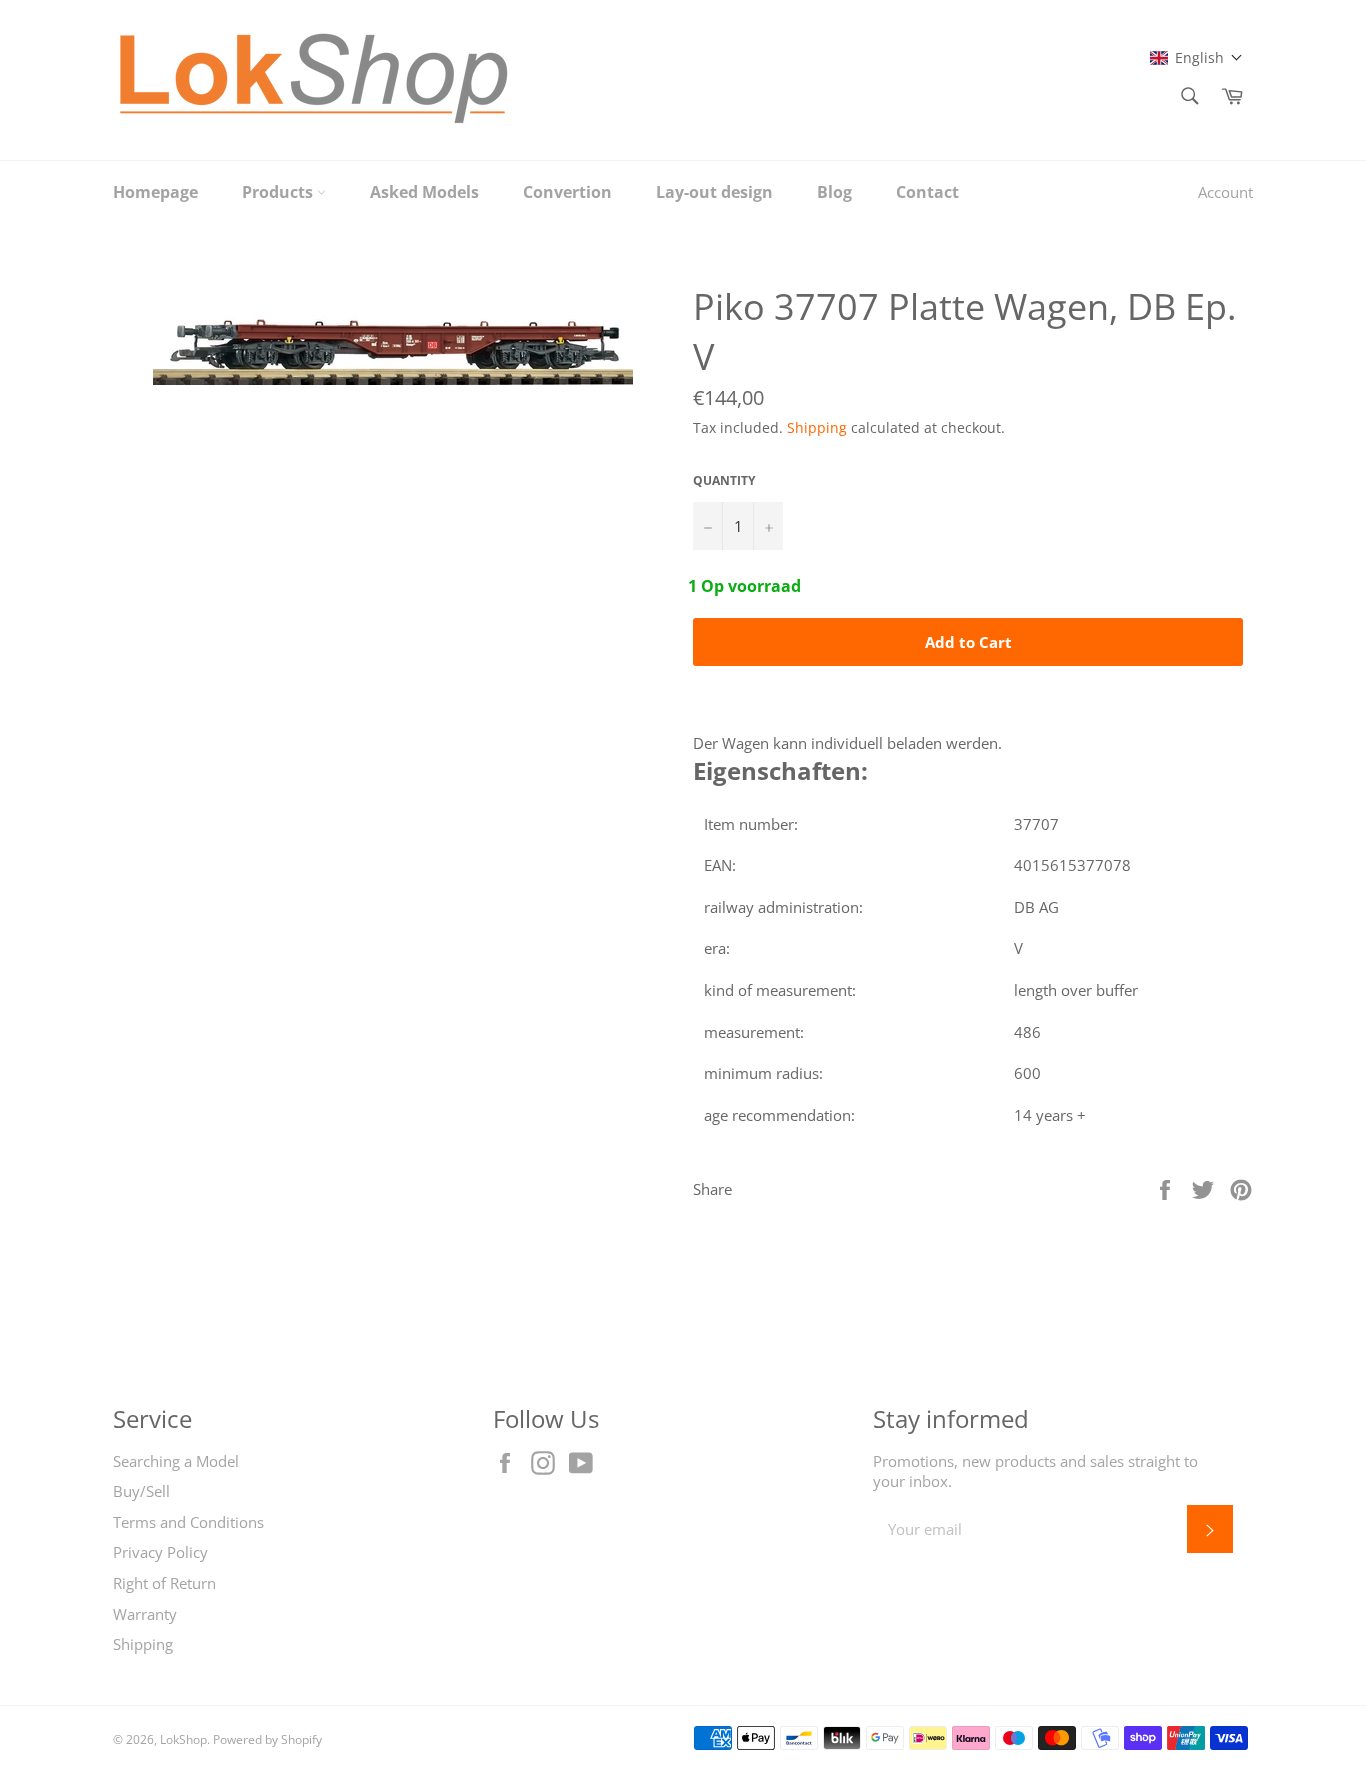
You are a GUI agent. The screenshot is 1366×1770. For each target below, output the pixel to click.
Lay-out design (714, 192)
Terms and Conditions (188, 1522)
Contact (927, 192)
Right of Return (164, 1583)
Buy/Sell (141, 1491)
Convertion (567, 192)
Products (279, 192)
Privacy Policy (160, 1552)
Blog (834, 192)
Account (1225, 192)
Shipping (817, 427)
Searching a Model (176, 1461)
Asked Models (424, 192)
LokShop (183, 1739)
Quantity (724, 481)
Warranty (145, 1614)
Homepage (155, 192)
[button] (1196, 57)
